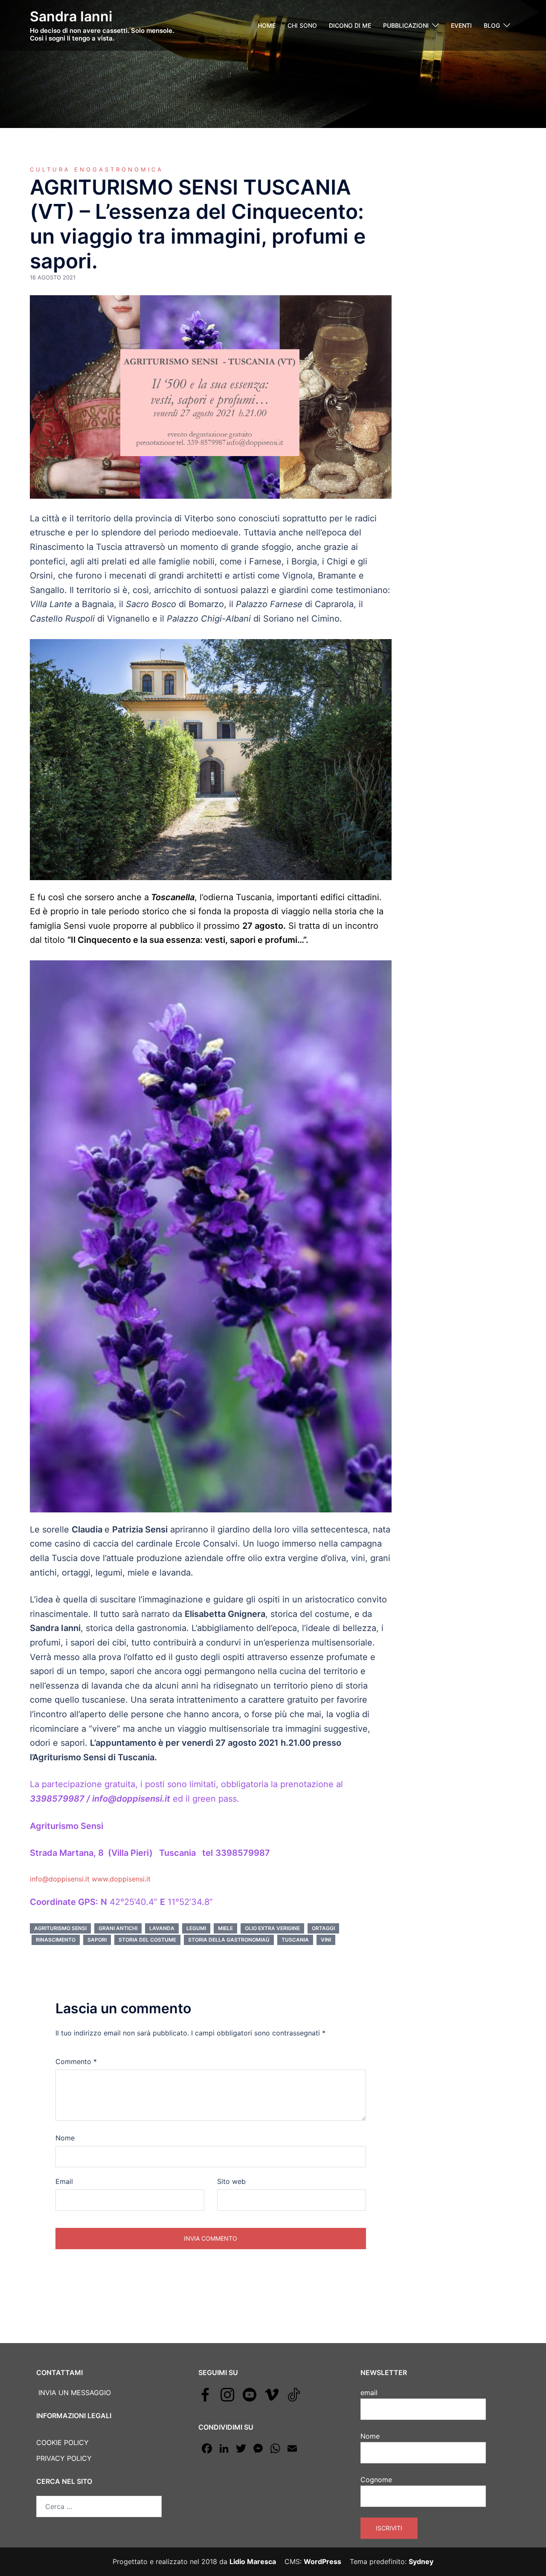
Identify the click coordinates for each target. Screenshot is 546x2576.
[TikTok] (294, 2394)
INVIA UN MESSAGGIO (74, 2393)
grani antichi (118, 1928)
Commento (76, 2061)
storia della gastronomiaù (229, 1940)
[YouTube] (250, 2394)
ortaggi (323, 1928)
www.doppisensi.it (121, 1879)
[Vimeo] (272, 2394)
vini (326, 1940)
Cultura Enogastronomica (97, 169)
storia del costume (147, 1940)
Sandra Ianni (71, 16)
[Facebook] (205, 2394)
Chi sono (302, 25)
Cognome (376, 2480)
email (369, 2393)
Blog (492, 25)
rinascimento (56, 1940)
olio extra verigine (272, 1928)
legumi (196, 1928)
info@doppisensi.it (61, 1879)
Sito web (231, 2181)
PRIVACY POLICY (64, 2458)
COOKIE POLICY (62, 2442)
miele (225, 1928)
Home (267, 25)
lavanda (162, 1928)
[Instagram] (227, 2394)
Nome (65, 2138)
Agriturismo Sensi (60, 1928)
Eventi (461, 25)
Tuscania (295, 1940)
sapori (97, 1940)
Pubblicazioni (406, 25)
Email (64, 2181)
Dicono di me (350, 25)
